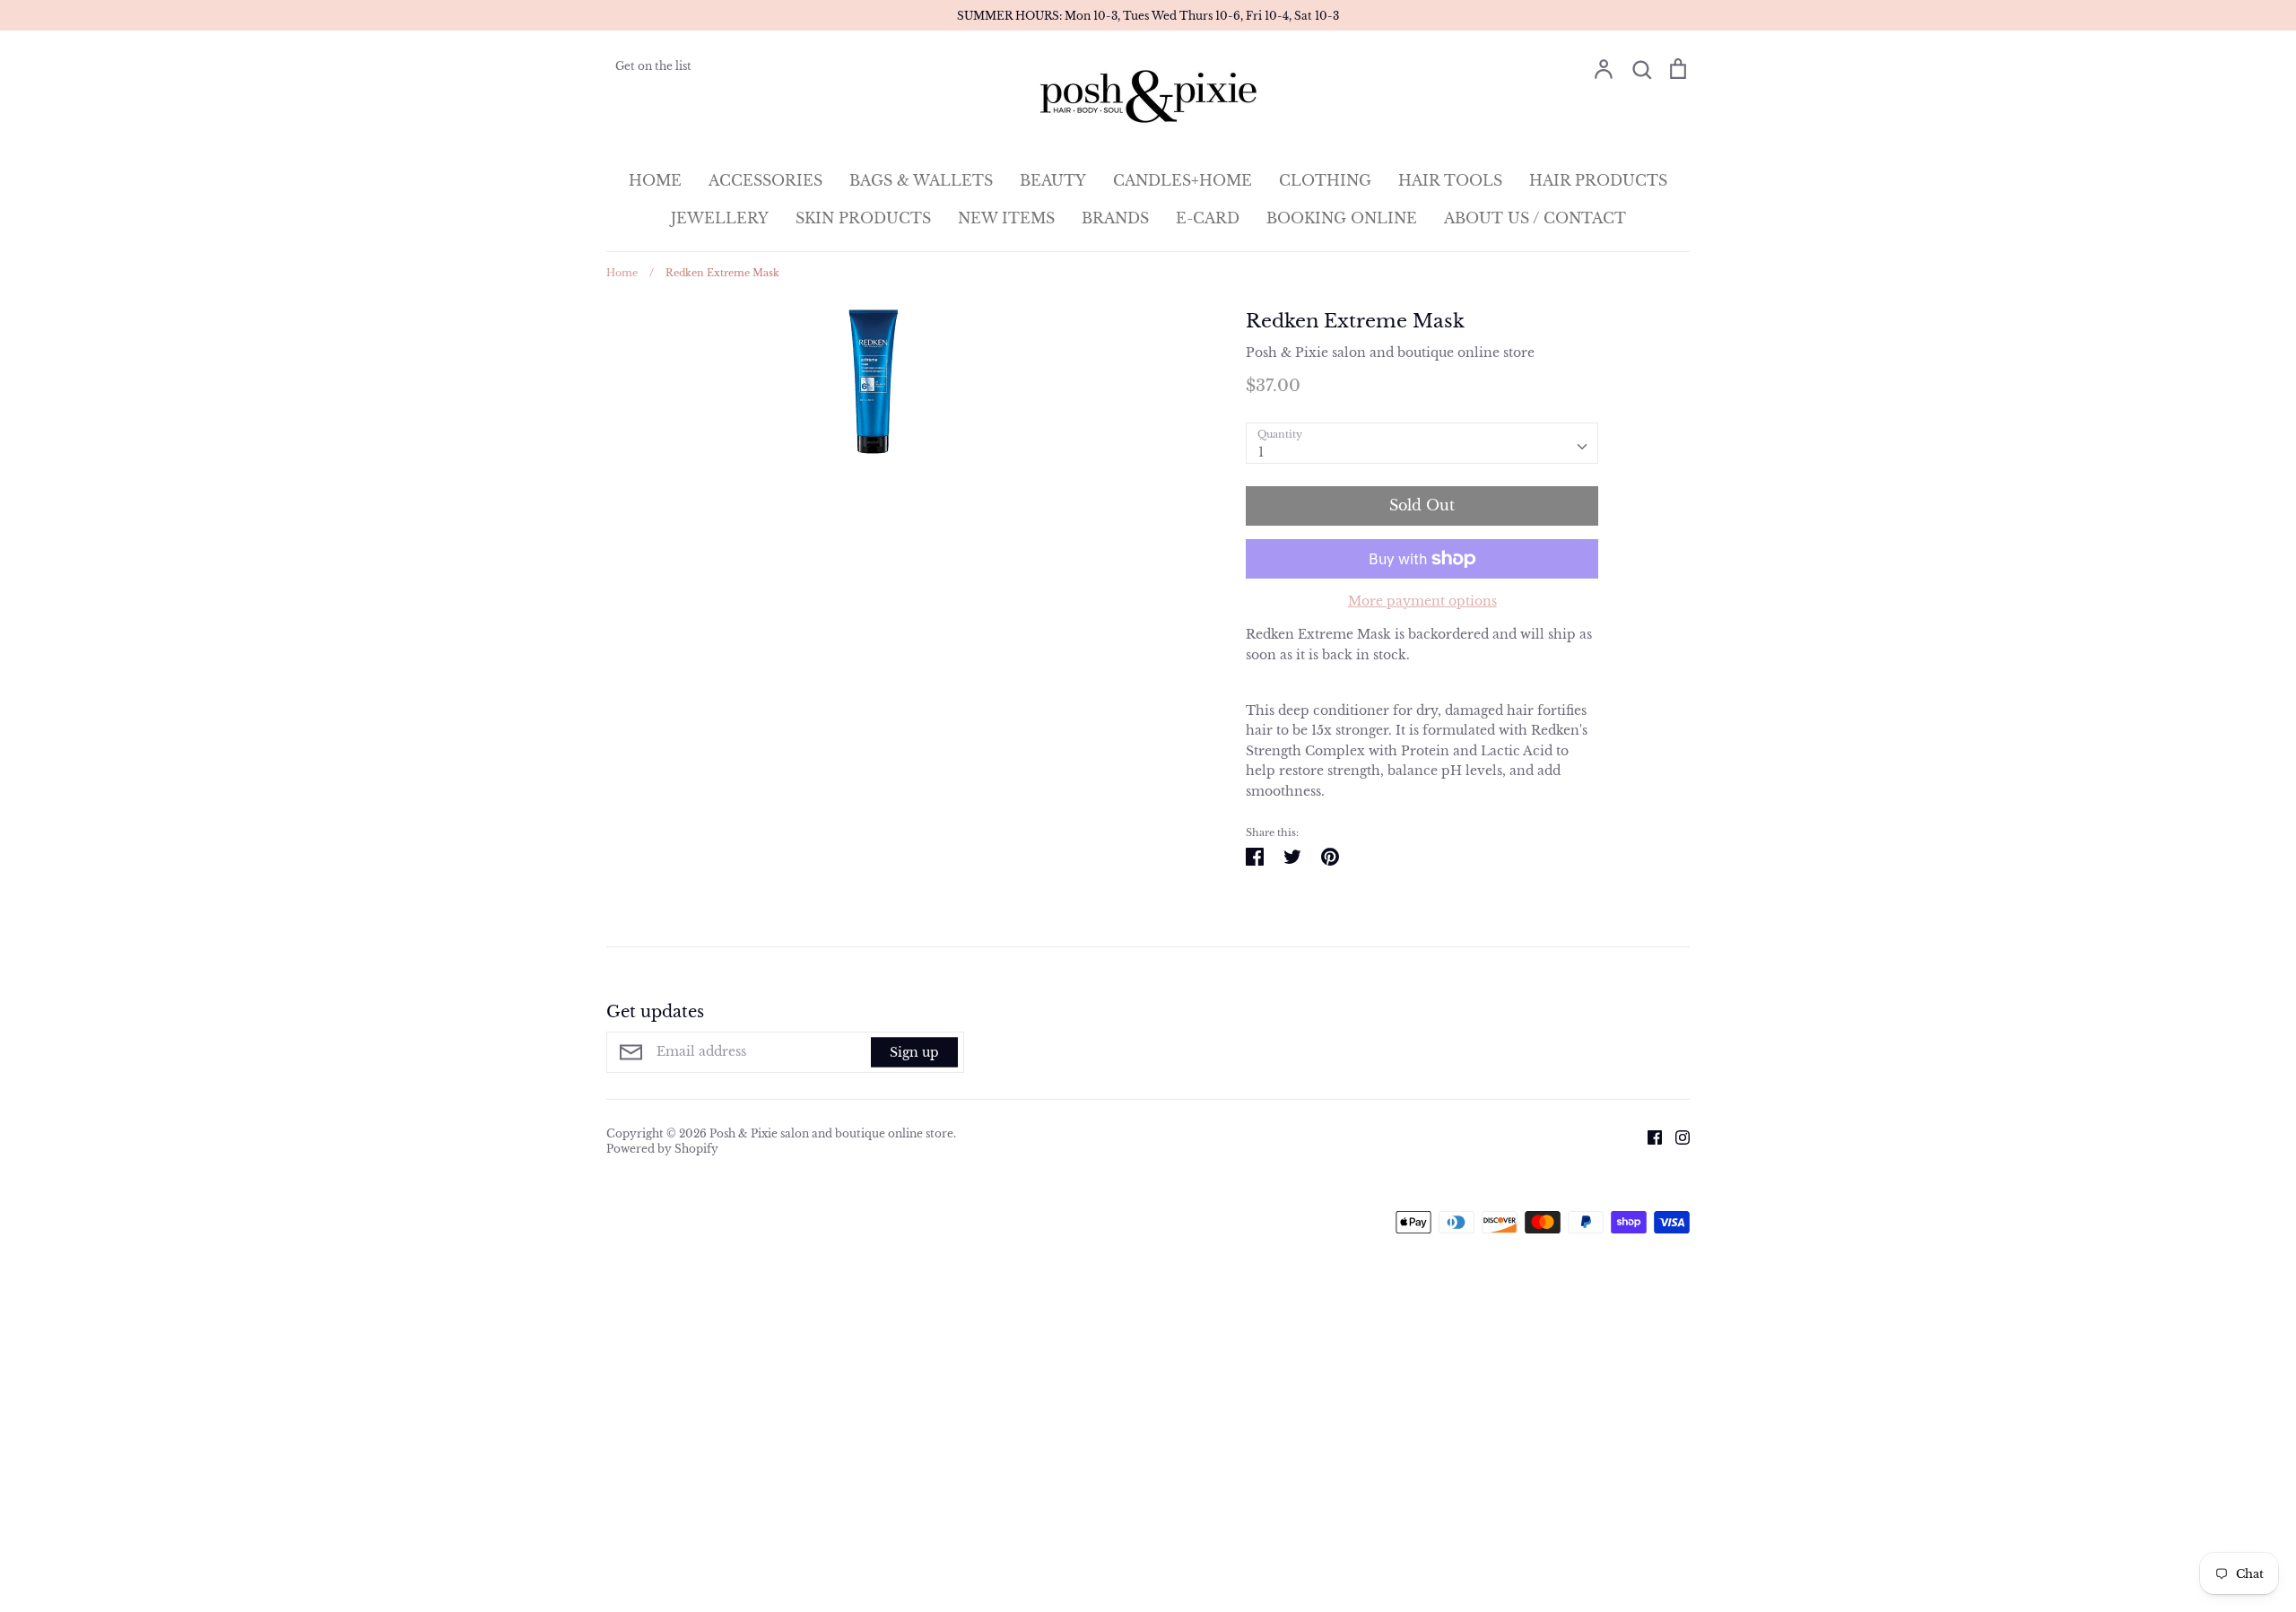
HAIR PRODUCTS (1598, 180)
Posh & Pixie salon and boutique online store (1390, 353)
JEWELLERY (720, 218)
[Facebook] (1648, 1137)
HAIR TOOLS (1450, 180)
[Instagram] (1676, 1137)
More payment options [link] (1422, 601)
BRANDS (1115, 218)
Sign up (914, 1052)
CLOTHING (1325, 180)
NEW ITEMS (1006, 218)
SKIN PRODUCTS (863, 218)
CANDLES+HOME (1183, 180)
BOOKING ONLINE (1342, 218)
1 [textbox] (1261, 452)
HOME (655, 180)
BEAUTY (1053, 180)
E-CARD (1208, 218)
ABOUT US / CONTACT (1535, 218)
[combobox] (1422, 443)
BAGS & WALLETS (921, 180)
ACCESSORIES (765, 180)
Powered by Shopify (662, 1149)
